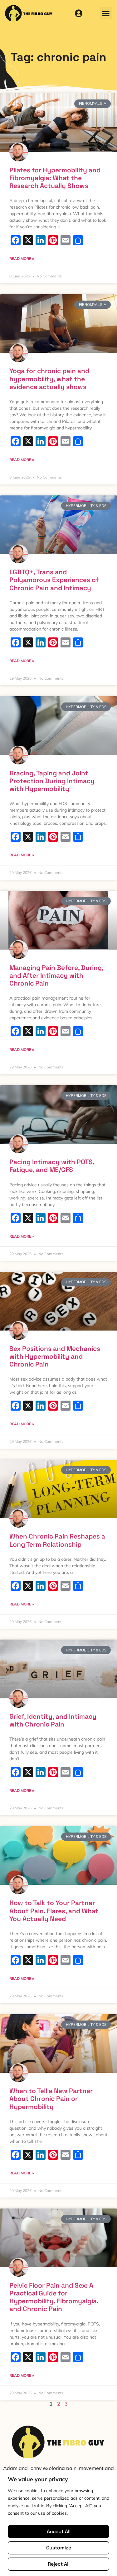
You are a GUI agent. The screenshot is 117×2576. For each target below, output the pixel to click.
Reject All (59, 2564)
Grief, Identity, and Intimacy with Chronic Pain (53, 1720)
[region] (58, 2523)
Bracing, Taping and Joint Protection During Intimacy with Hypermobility (52, 781)
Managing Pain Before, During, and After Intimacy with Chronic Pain (56, 975)
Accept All (59, 2531)
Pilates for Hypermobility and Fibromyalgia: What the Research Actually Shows (55, 178)
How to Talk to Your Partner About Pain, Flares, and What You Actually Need (54, 1911)
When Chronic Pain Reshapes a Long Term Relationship (57, 1540)
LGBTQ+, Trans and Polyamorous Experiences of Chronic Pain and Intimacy (54, 580)
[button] (106, 13)
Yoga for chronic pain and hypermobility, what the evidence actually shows (49, 379)
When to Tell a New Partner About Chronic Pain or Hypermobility (51, 2099)
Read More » (22, 259)
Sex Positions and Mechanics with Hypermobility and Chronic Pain (55, 1356)
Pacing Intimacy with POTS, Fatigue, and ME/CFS (52, 1166)
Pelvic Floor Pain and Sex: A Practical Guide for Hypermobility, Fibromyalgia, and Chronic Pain (54, 2297)
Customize (59, 2548)
